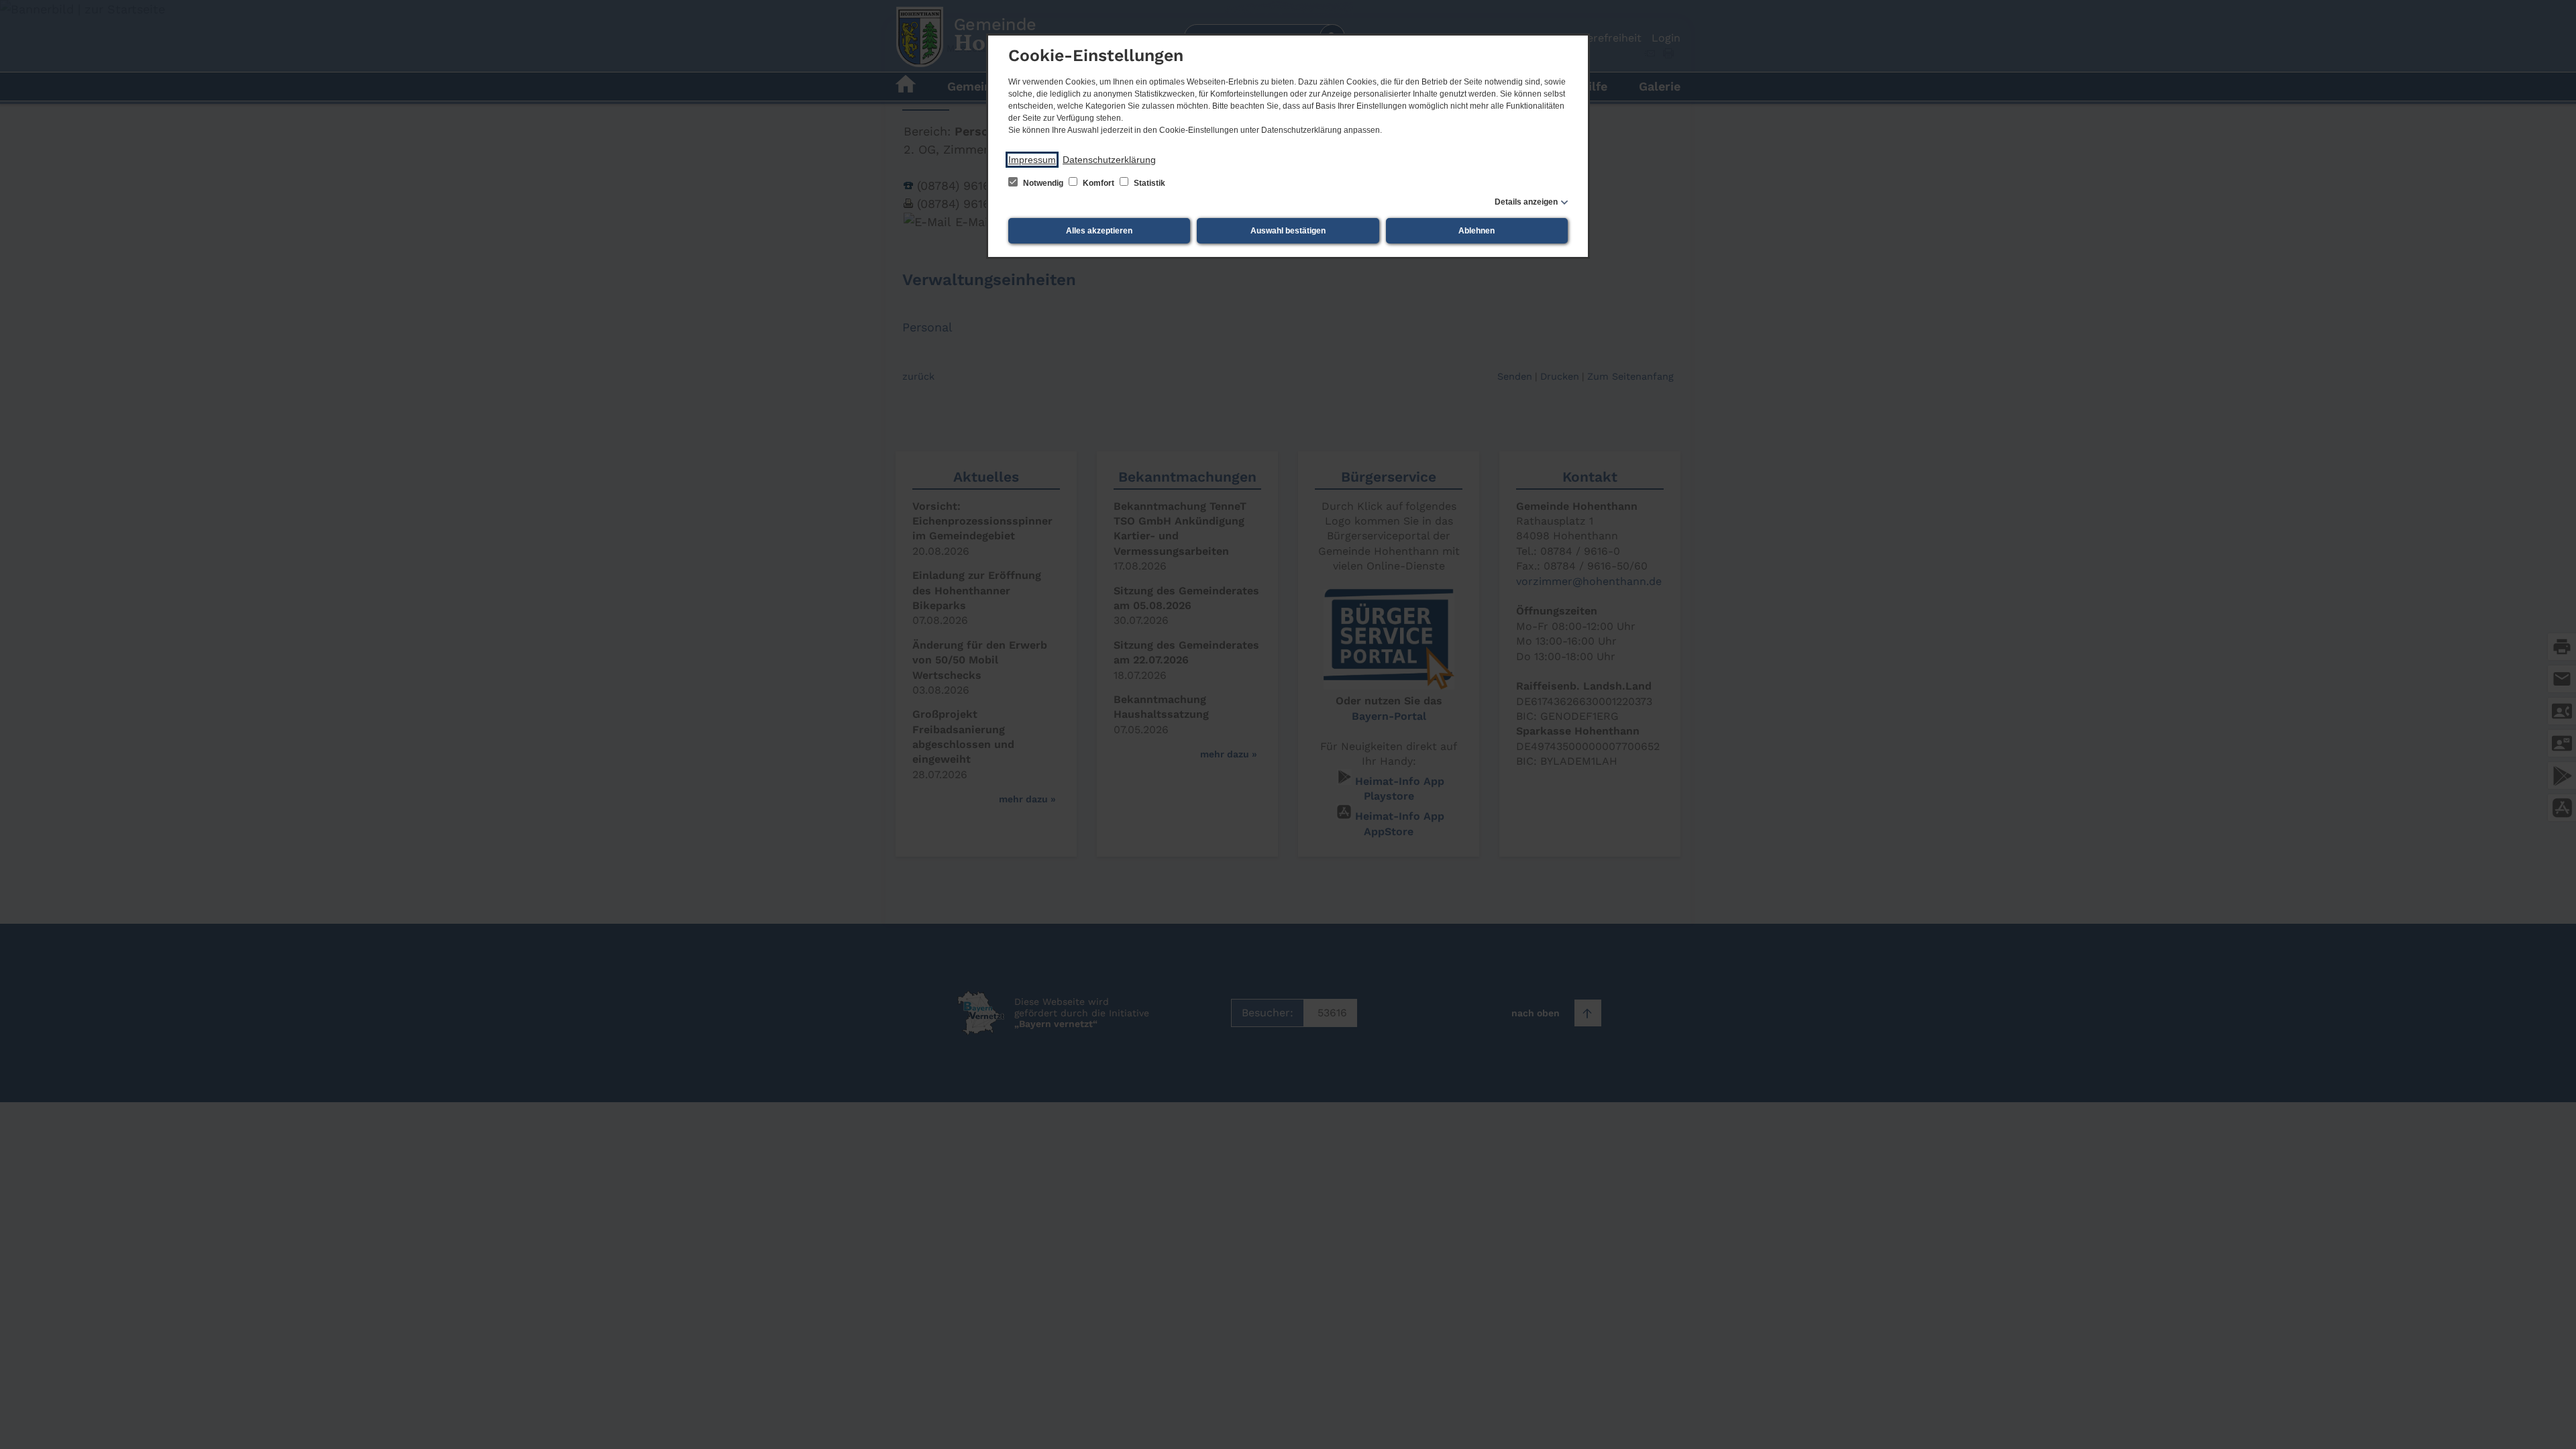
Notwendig (1043, 183)
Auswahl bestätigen (1288, 231)
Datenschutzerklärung (1109, 160)
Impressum (1032, 160)
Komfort (1098, 183)
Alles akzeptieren (1099, 231)
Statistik (1148, 183)
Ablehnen (1477, 231)
